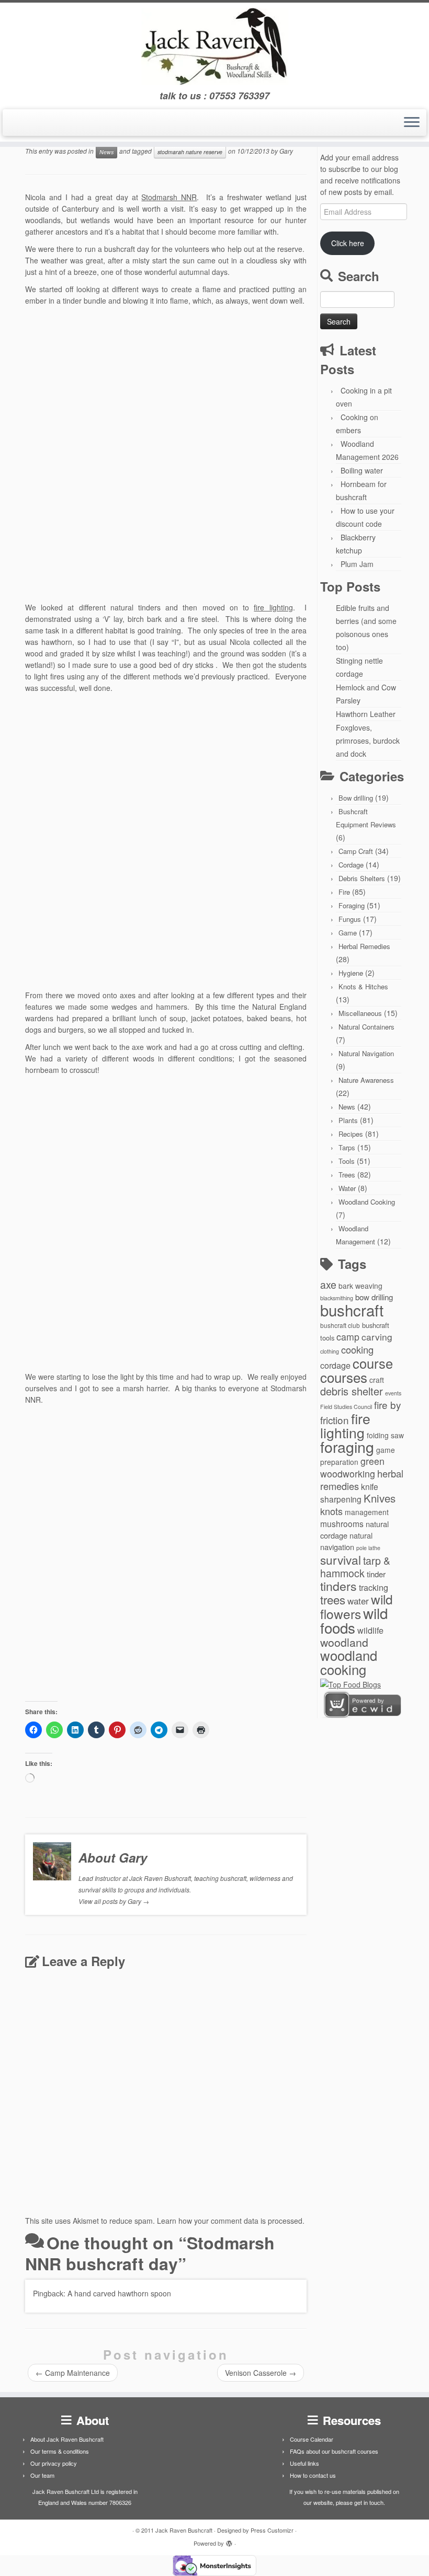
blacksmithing (337, 1298)
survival (341, 1560)
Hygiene (351, 973)
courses (344, 1377)
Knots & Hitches (363, 986)
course (373, 1363)
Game (348, 933)
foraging (347, 1446)
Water (347, 1188)
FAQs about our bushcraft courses (334, 2451)
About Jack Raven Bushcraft (67, 2439)
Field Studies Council (346, 1407)
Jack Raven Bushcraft (184, 2530)
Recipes (351, 1134)
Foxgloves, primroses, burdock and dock (368, 741)
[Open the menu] (412, 123)
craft (377, 1380)
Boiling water (362, 470)
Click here (348, 243)
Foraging (352, 905)
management (367, 1512)
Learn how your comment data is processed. (231, 2221)
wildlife (370, 1630)
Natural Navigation (366, 1053)
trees (333, 1599)
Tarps (347, 1147)
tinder (376, 1574)
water (358, 1601)
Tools (347, 1161)
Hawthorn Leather (366, 714)
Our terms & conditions (60, 2451)
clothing (330, 1351)
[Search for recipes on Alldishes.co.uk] (351, 1683)
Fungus (350, 919)
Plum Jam (357, 564)
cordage (335, 1365)
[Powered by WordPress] (229, 2541)
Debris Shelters (362, 878)
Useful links (304, 2463)
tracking (374, 1587)
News (106, 152)
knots (331, 1511)
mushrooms (342, 1523)
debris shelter (352, 1391)
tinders (338, 1586)
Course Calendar (312, 2439)
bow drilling (374, 1297)
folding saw (385, 1435)
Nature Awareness (366, 1080)
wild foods (354, 1620)
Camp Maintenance (73, 2373)
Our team (42, 2475)
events (393, 1393)
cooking (357, 1349)
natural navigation (346, 1541)
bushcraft (352, 1310)
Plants (348, 1120)
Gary (286, 151)
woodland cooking (349, 1662)
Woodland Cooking (367, 1202)
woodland (344, 1642)
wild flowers (357, 1606)
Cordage (351, 865)
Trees (347, 1175)
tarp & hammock (355, 1567)
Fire (344, 892)
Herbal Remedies (364, 946)
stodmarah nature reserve (190, 152)
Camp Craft (356, 851)
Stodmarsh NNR (169, 197)
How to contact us (313, 2475)
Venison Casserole (261, 2373)
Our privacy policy (54, 2463)
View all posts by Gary (114, 1901)
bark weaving (360, 1286)
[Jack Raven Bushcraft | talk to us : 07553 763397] (214, 47)
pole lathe (368, 1548)
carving (377, 1337)
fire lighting (273, 607)
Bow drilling (356, 798)
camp (348, 1337)
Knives (380, 1498)
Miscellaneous (360, 1013)
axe (328, 1285)
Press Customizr (272, 2530)
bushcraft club (340, 1325)
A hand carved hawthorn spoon (119, 2293)
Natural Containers (366, 1027)
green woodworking (352, 1467)
